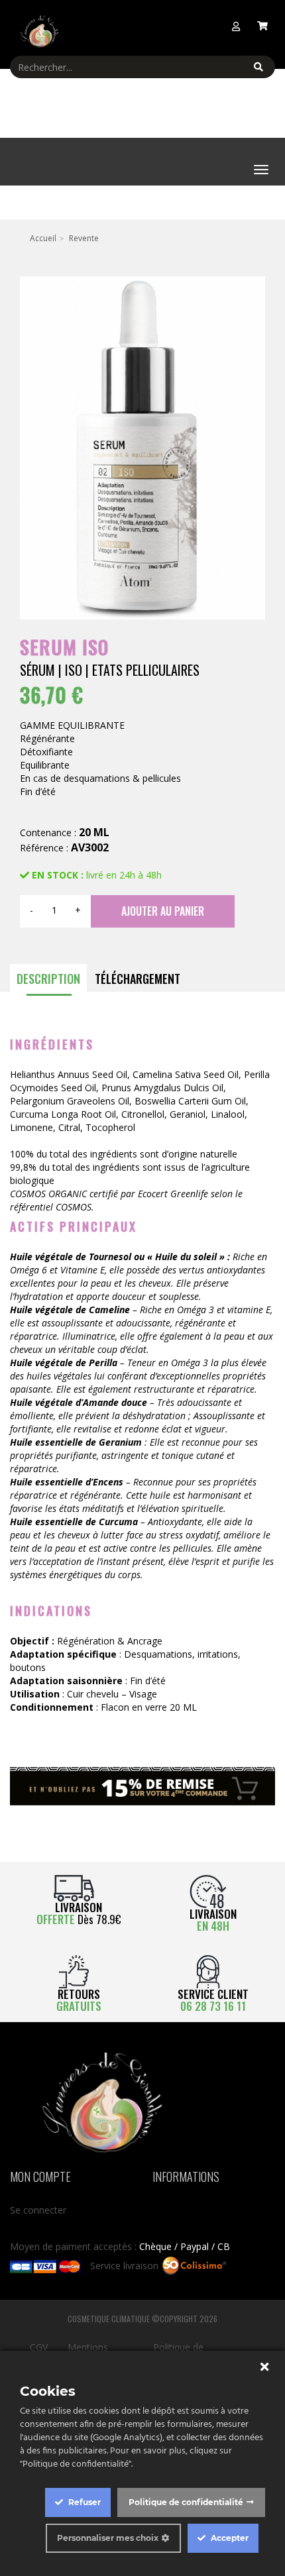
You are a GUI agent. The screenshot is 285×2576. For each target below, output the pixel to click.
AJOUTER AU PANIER (163, 911)
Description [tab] (48, 979)
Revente (84, 238)
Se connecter (38, 2210)
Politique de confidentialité (186, 2502)
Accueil (43, 238)
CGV (39, 2347)
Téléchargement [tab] (138, 979)
